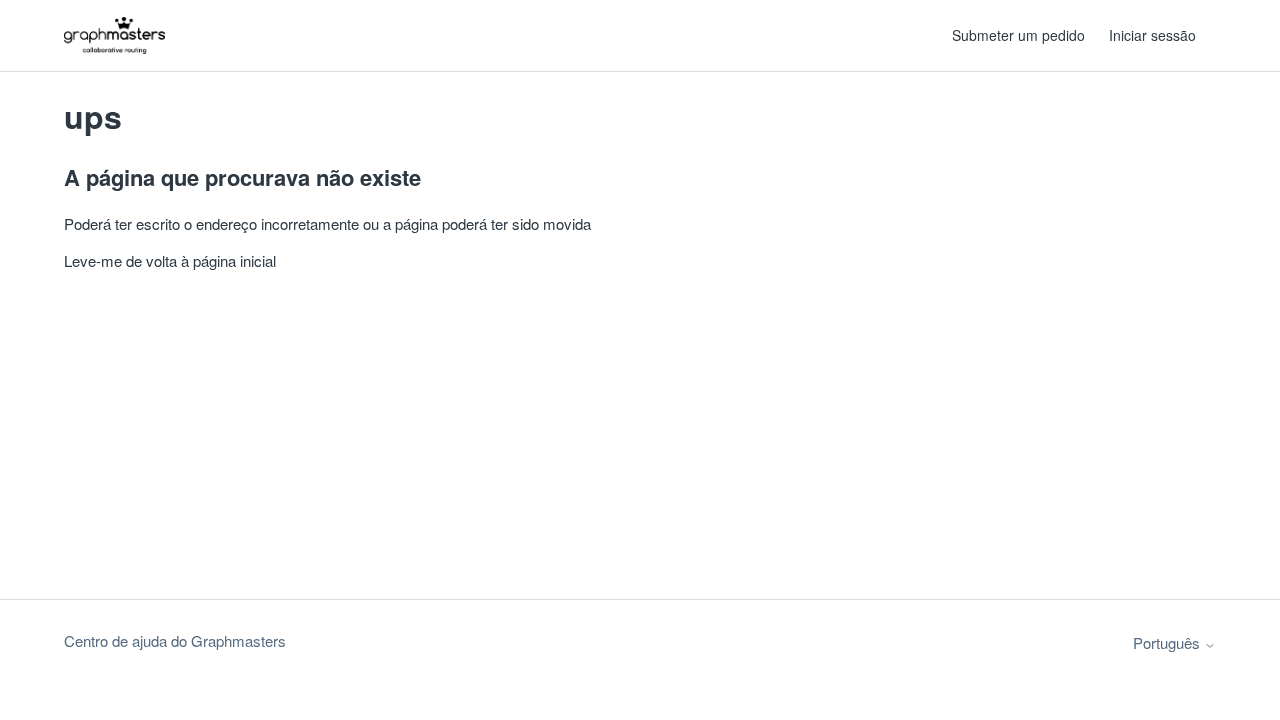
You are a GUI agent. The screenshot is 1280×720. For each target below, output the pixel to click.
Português (1168, 642)
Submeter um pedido (1018, 35)
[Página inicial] (114, 35)
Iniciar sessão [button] (1152, 35)
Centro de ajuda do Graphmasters (175, 640)
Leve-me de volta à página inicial (170, 260)
